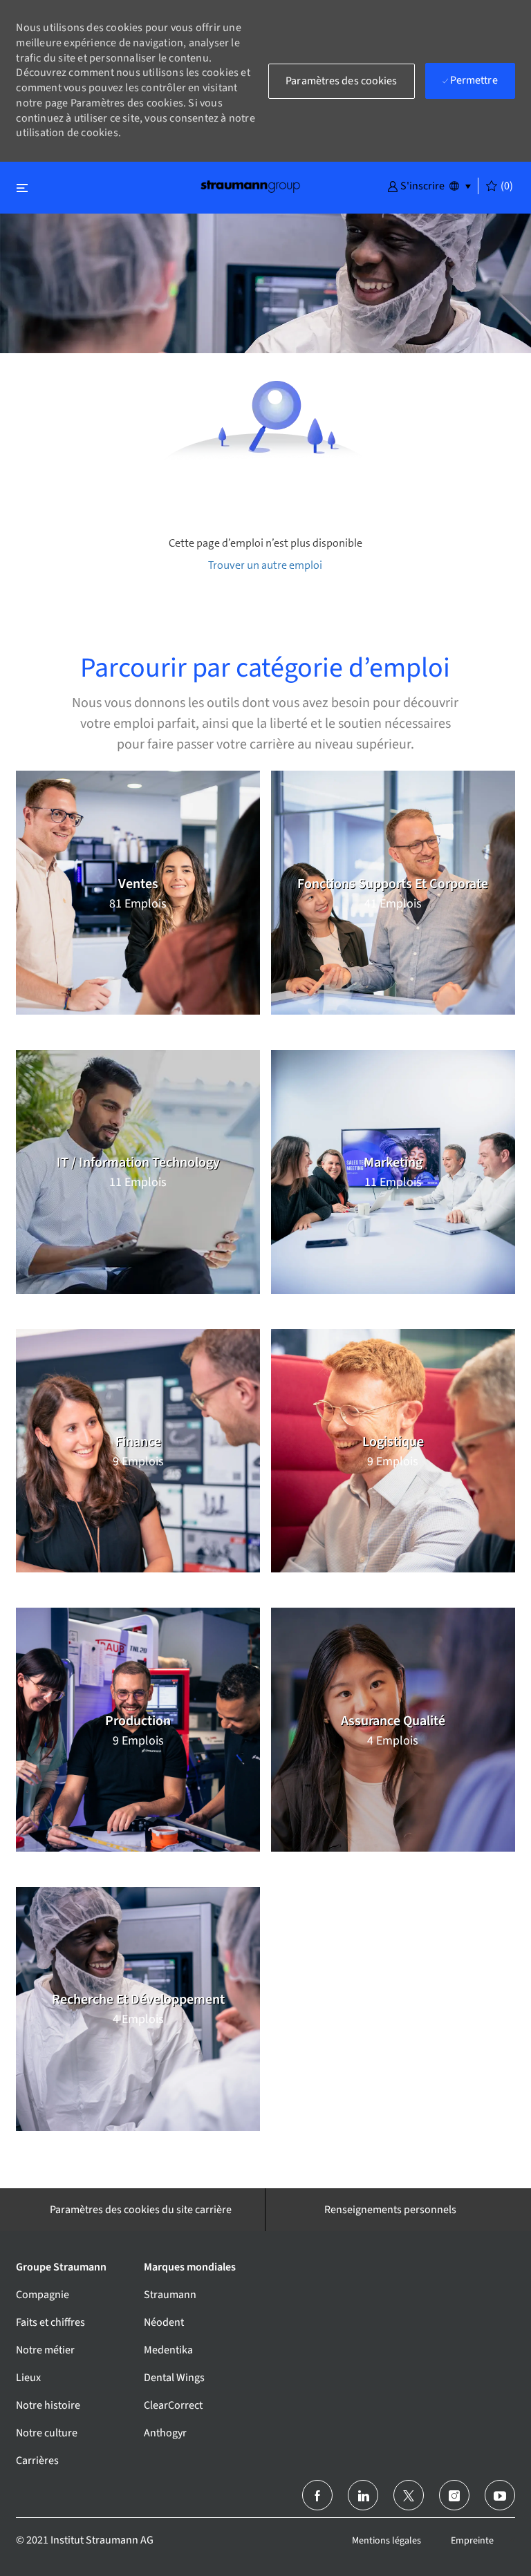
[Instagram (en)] (454, 2495)
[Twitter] (409, 2495)
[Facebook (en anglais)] (317, 2495)
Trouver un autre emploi (265, 565)
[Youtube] (500, 2495)
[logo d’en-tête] (250, 186)
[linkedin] (363, 2495)
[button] (416, 185)
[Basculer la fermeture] (22, 188)
